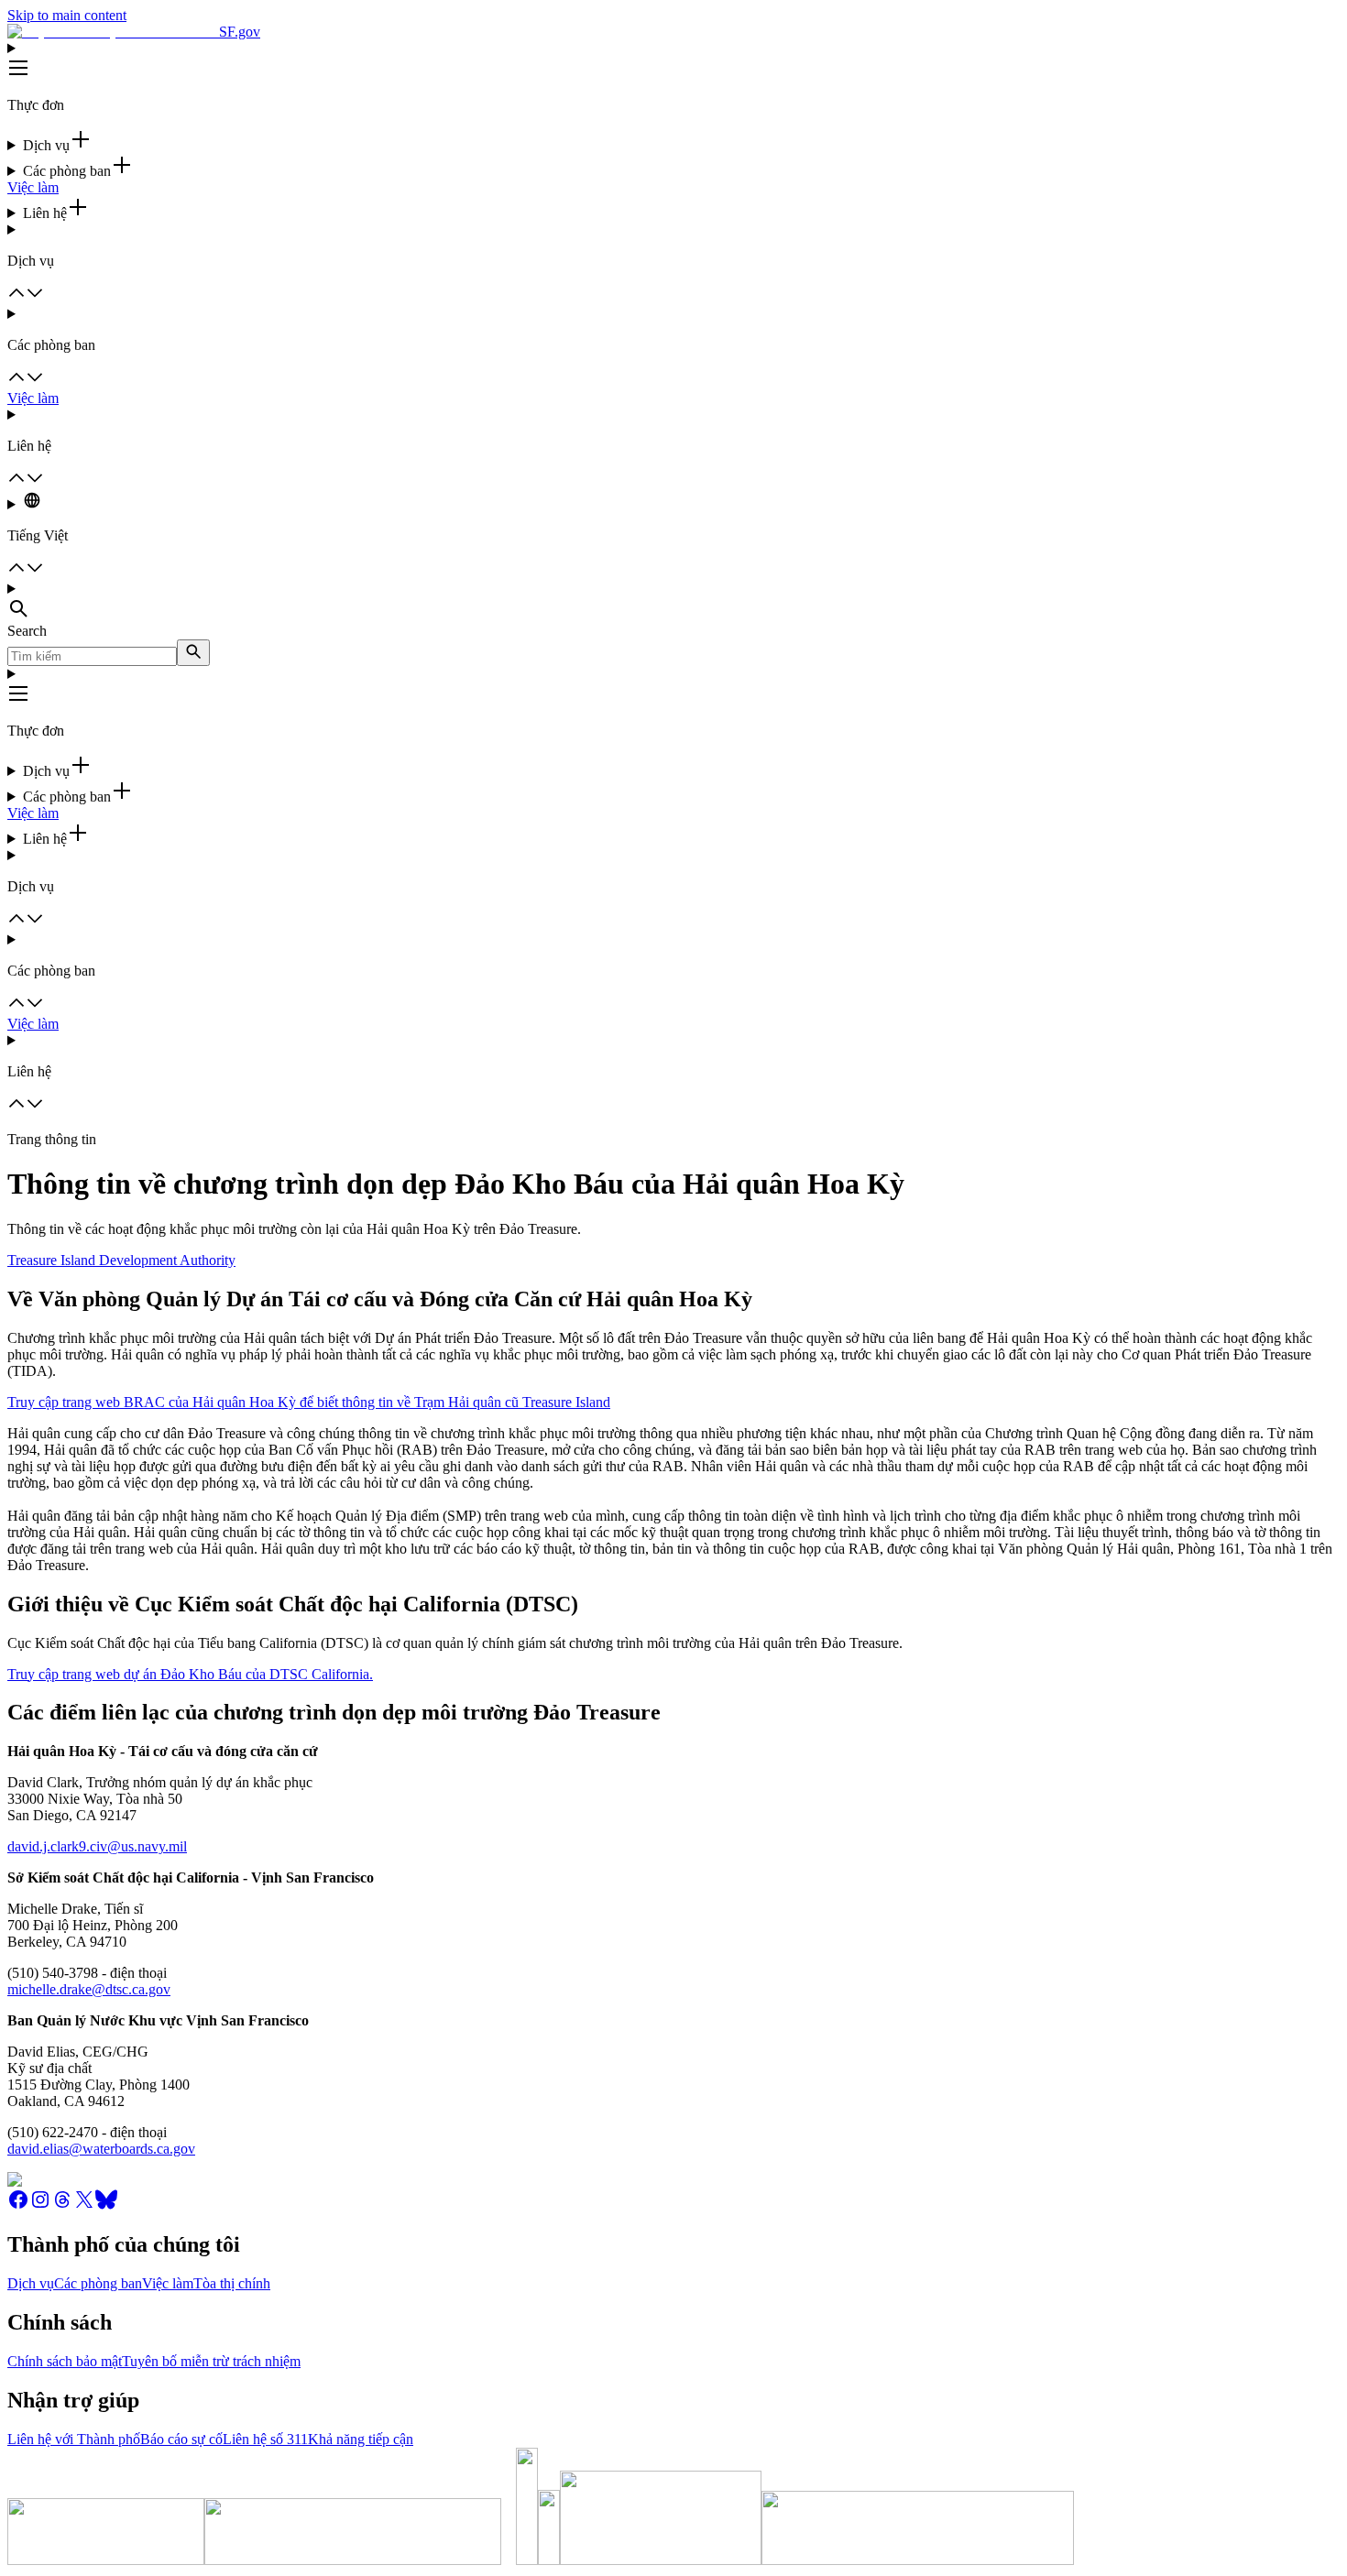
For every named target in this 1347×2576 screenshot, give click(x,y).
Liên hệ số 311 (265, 2439)
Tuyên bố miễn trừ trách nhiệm (211, 2361)
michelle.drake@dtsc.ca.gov (89, 1989)
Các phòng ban (98, 2283)
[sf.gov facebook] (18, 2205)
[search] (193, 653)
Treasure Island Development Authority (121, 1260)
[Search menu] (673, 602)
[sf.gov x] (84, 2205)
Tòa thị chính (232, 2283)
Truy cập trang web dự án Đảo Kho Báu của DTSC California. (190, 1674)
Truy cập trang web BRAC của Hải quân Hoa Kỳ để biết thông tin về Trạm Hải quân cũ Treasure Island (309, 1402)
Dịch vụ (31, 2283)
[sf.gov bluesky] (106, 2205)
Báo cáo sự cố (181, 2439)
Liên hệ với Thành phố (74, 2439)
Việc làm (33, 187)
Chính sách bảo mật (65, 2361)
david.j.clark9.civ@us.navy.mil (97, 1846)
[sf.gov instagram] (40, 2205)
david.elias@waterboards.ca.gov (101, 2149)
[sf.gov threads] (62, 2205)
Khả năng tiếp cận (361, 2439)
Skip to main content (67, 15)
